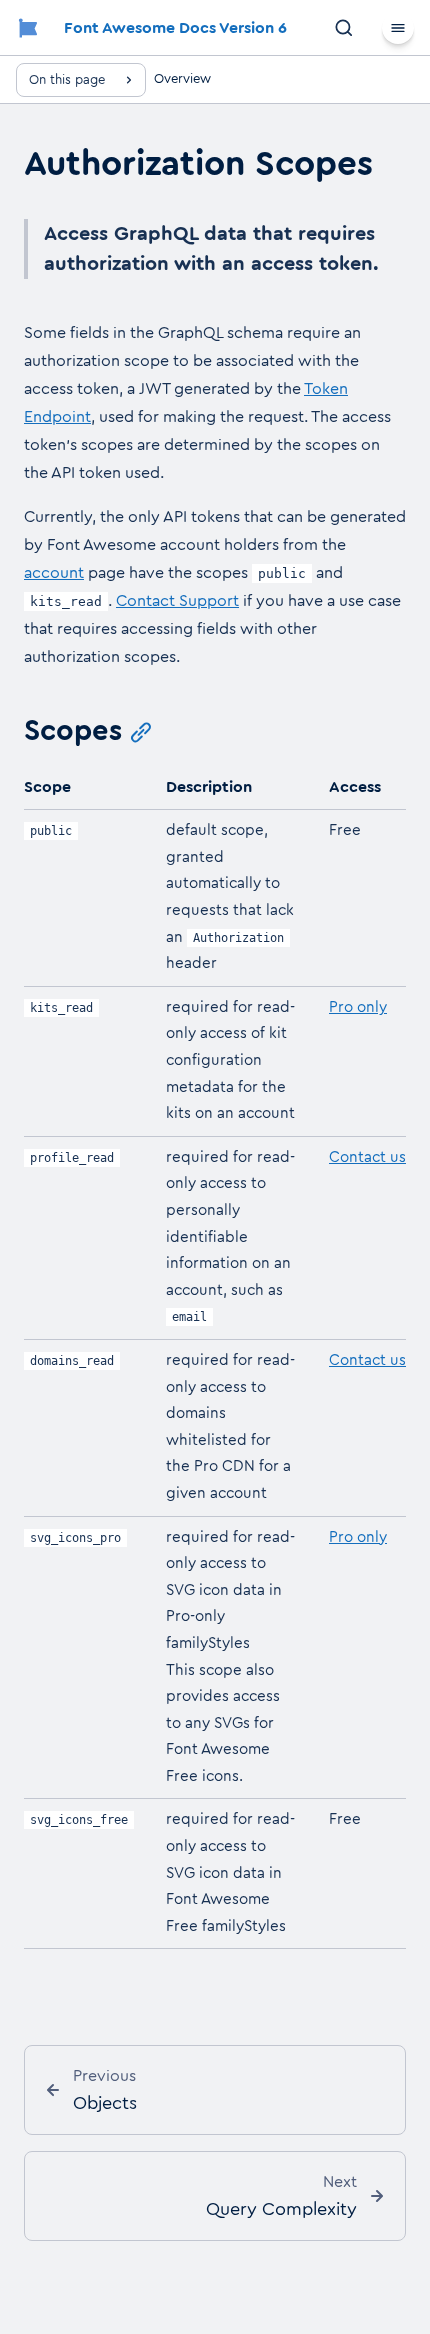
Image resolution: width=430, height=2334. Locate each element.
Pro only (358, 1007)
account (54, 573)
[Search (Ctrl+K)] (344, 28)
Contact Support (177, 601)
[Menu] (398, 28)
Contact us (367, 1157)
